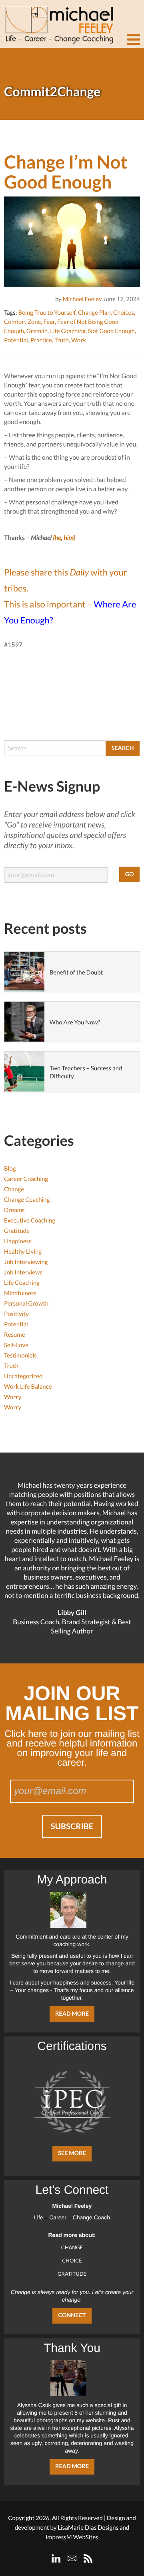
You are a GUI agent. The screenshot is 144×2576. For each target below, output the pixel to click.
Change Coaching (27, 1200)
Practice (41, 340)
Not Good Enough (111, 331)
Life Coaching (68, 331)
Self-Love (16, 1345)
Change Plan (94, 313)
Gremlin (37, 331)
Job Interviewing (26, 1262)
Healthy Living (23, 1252)
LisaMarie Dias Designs (88, 2528)
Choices (124, 313)
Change (14, 1189)
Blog (10, 1169)
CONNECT (72, 2315)
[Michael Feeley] (58, 22)
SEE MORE (72, 2153)
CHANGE (72, 2247)
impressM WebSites (72, 2537)
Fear (49, 322)
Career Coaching (26, 1179)
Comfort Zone (22, 322)
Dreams (14, 1210)
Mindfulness (20, 1293)
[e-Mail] (72, 2558)
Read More (72, 2014)
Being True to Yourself (47, 313)
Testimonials (20, 1355)
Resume (15, 1335)
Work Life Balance (28, 1387)
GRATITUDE (72, 2274)
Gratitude (17, 1231)
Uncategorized (23, 1376)
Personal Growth (26, 1304)
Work (79, 340)
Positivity (16, 1314)
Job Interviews (23, 1272)
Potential (16, 340)
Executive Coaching (30, 1221)
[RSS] (88, 2558)
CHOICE (72, 2260)
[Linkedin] (56, 2558)
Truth (62, 340)
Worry (13, 1397)
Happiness (18, 1241)
